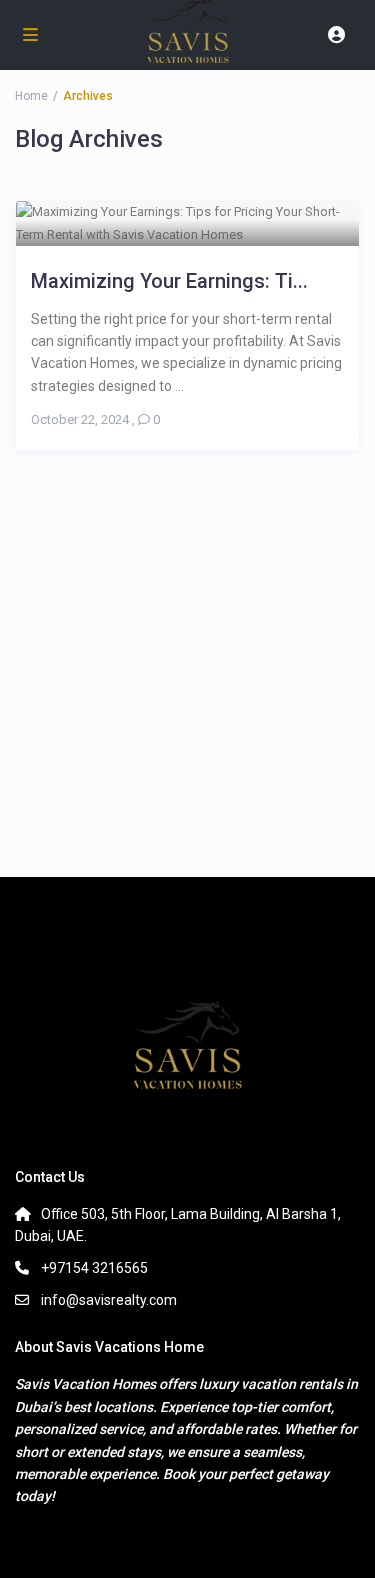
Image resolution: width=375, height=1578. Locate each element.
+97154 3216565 (94, 1268)
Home (31, 96)
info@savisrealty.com (109, 1300)
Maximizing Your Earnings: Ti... (169, 280)
